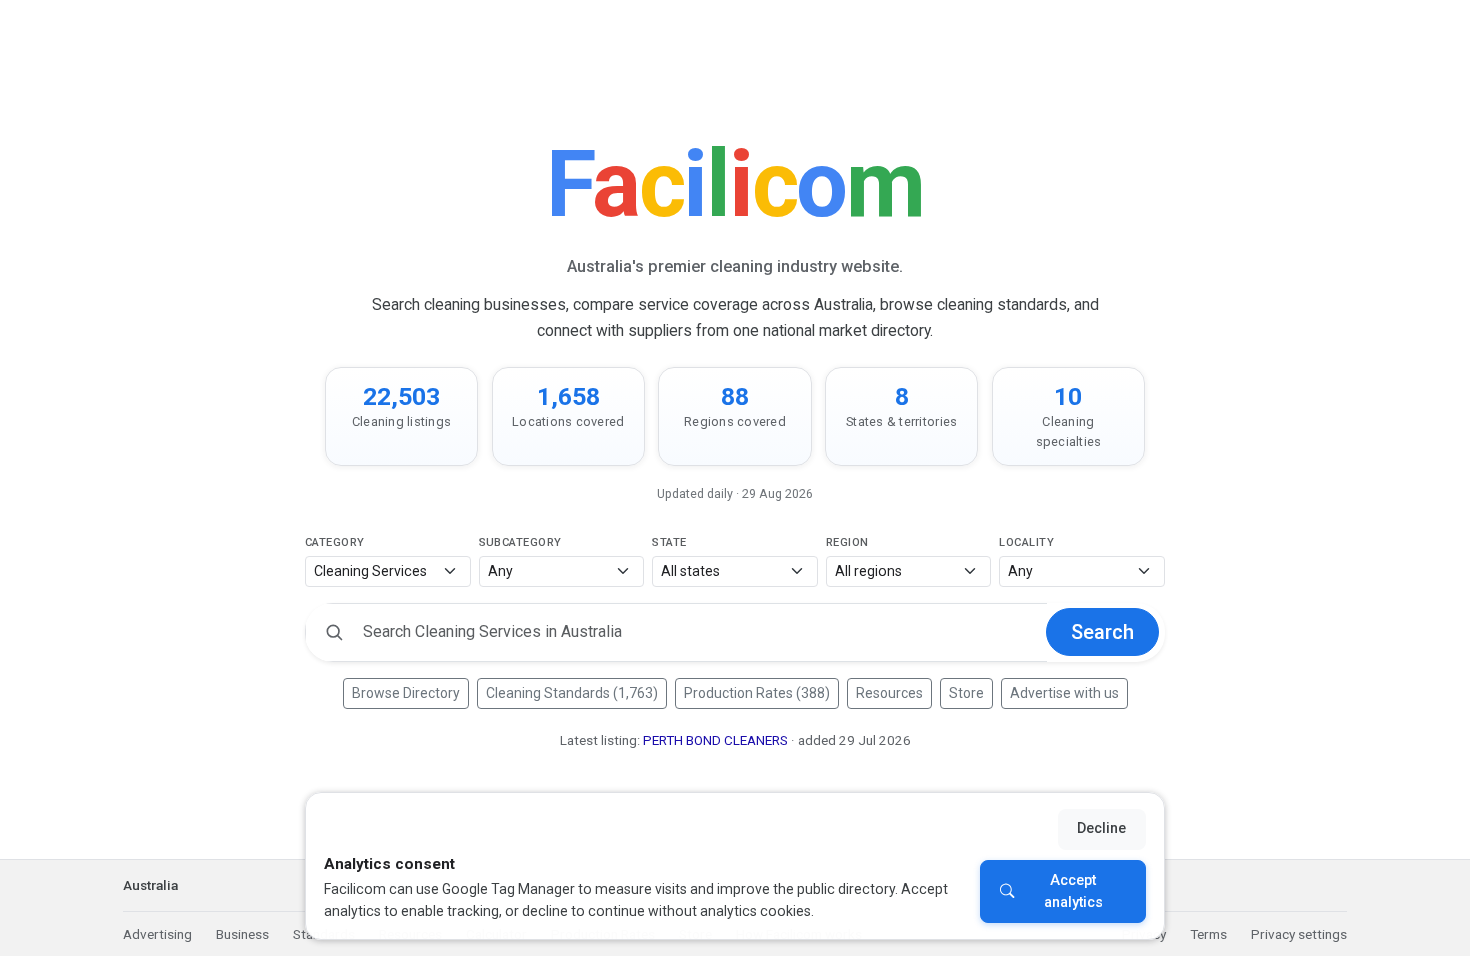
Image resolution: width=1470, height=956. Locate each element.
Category (335, 542)
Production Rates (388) (757, 693)
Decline (1101, 828)
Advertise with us (1064, 693)
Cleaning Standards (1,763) (572, 693)
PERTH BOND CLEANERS (715, 740)
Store (966, 693)
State (669, 542)
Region (847, 542)
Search (1102, 632)
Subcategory (520, 542)
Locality (1026, 542)
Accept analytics (1073, 891)
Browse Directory (406, 693)
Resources (889, 693)
